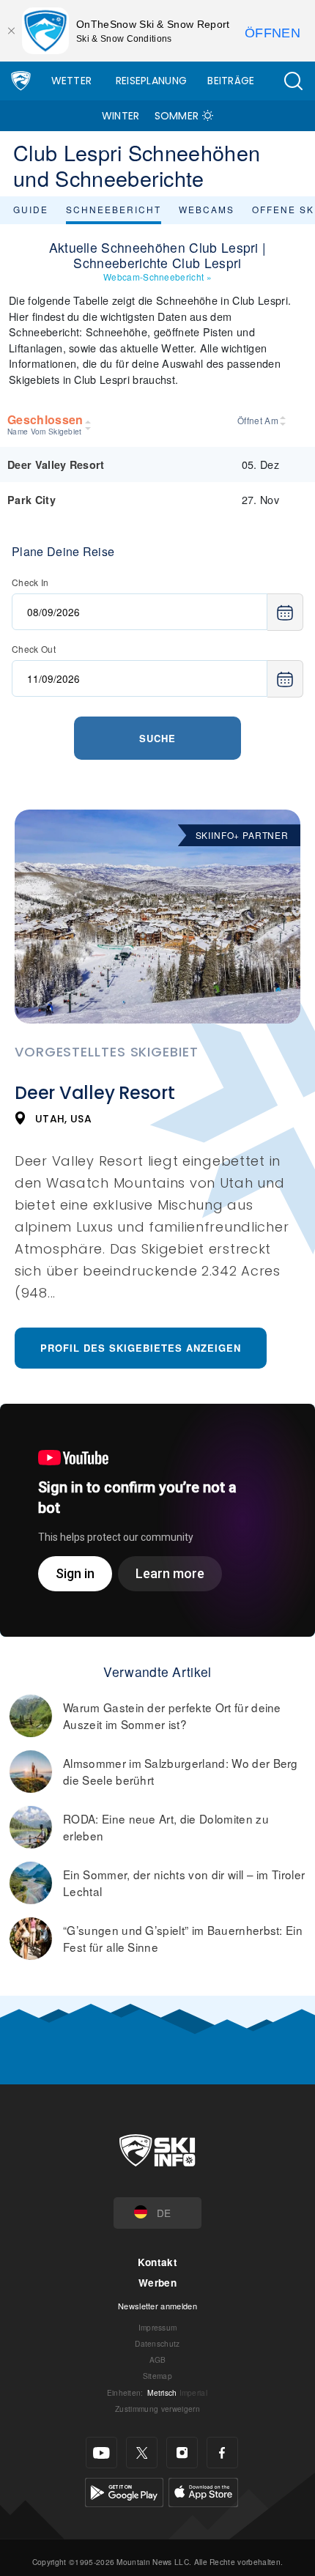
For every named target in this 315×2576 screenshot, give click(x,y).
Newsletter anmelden (157, 2306)
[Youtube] (101, 2453)
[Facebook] (222, 2453)
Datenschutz (157, 2343)
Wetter (72, 81)
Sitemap (157, 2376)
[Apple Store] (203, 2491)
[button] (293, 81)
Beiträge (231, 81)
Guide (31, 209)
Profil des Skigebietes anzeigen (141, 1348)
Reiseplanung (152, 81)
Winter (121, 116)
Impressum (158, 2327)
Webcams (207, 209)
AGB (158, 2360)
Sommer (177, 116)
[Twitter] (142, 2453)
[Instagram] (182, 2453)
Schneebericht (114, 209)
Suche (157, 738)
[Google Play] (124, 2491)
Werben (157, 2283)
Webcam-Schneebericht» (157, 277)
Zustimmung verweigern (157, 2409)
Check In (30, 582)
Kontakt (157, 2262)
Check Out (34, 649)
